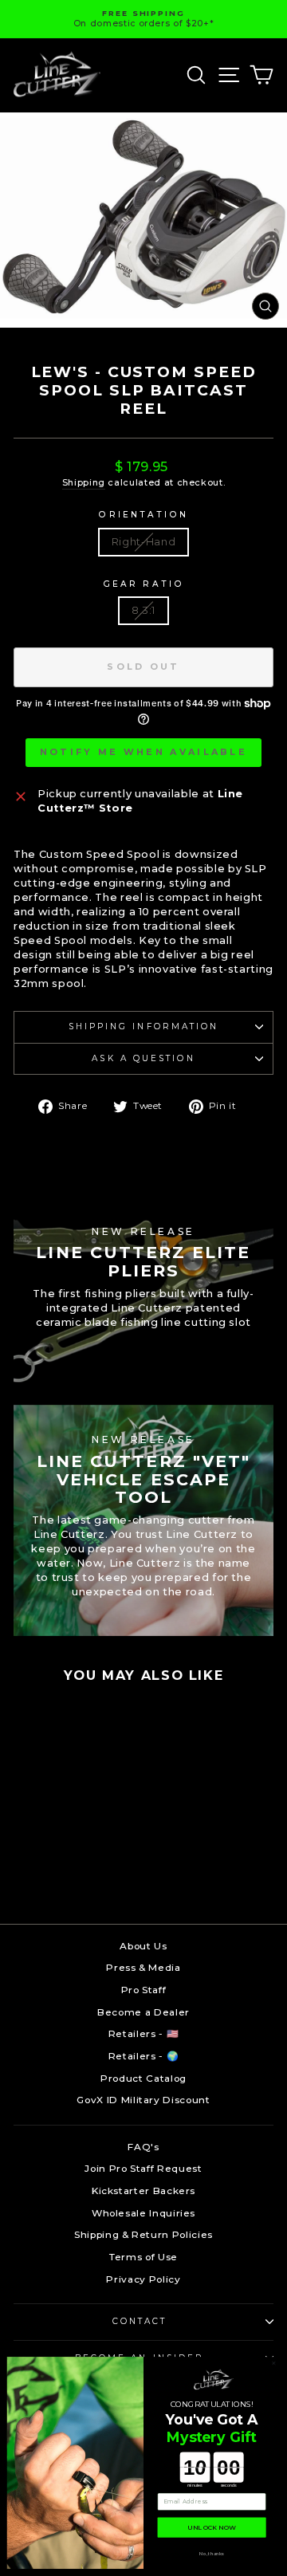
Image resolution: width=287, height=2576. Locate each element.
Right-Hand (143, 542)
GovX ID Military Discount (143, 2100)
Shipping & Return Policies (143, 2234)
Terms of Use (143, 2257)
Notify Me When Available (143, 752)
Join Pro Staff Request (143, 2168)
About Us (143, 1946)
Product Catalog (143, 2078)
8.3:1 (143, 610)
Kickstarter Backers (143, 2191)
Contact (140, 2321)
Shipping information (144, 1026)
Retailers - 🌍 (143, 2056)
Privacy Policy (143, 2279)
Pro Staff (144, 1990)
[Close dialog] (274, 2364)
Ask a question (143, 1058)
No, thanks (212, 2553)
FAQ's (143, 2147)
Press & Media (143, 1967)
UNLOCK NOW (212, 2527)
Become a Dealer (143, 2012)
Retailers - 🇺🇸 (143, 2033)
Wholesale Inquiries (143, 2213)
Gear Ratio (143, 584)
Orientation (143, 515)
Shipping (84, 482)
